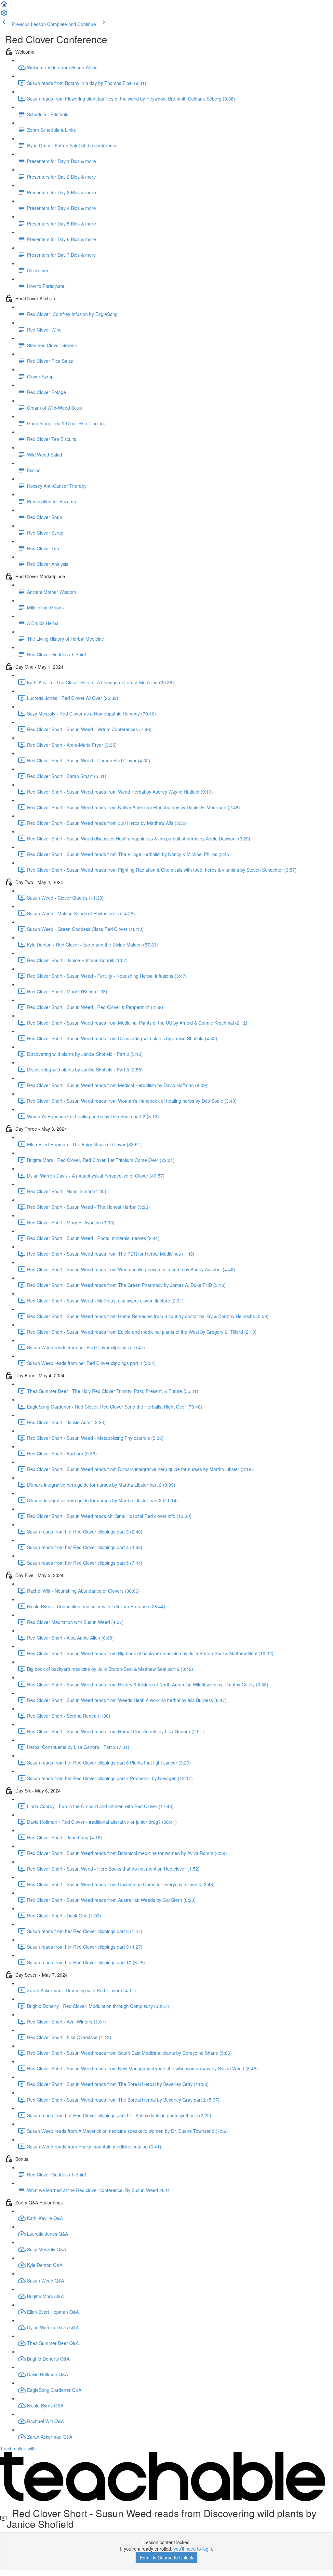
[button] (4, 6)
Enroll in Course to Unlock (166, 2557)
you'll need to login (193, 2549)
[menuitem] (4, 15)
